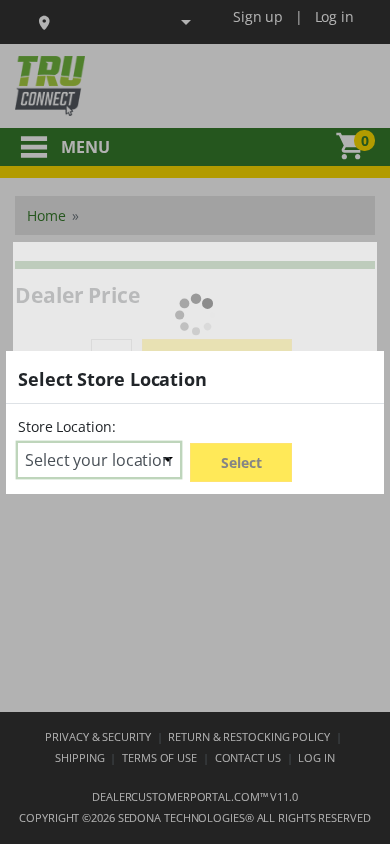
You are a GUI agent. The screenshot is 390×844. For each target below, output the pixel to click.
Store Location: (67, 426)
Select (241, 462)
